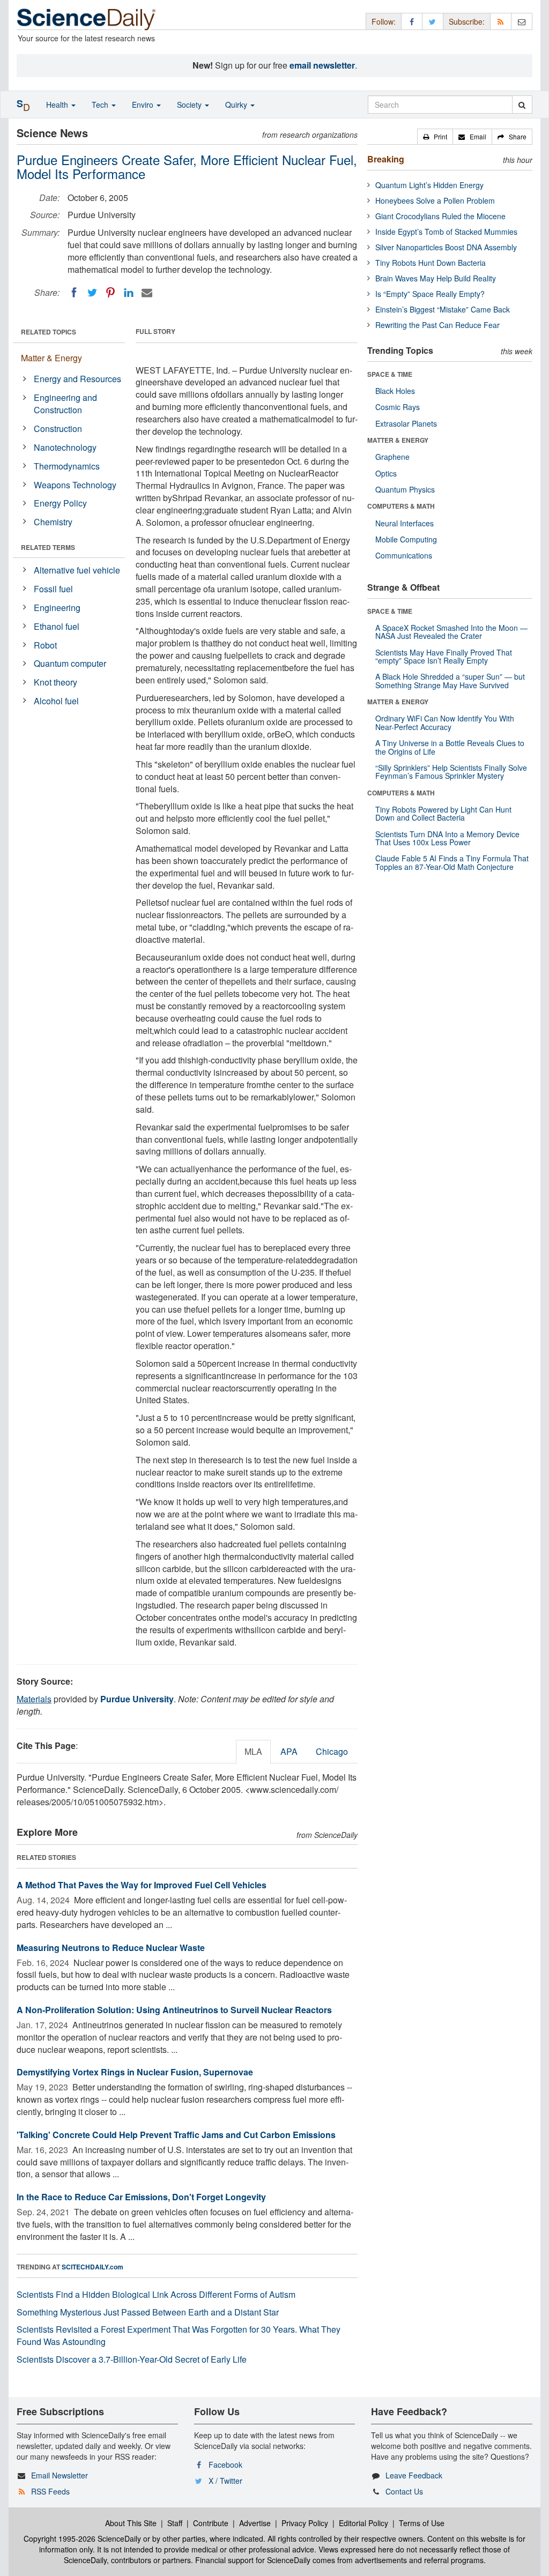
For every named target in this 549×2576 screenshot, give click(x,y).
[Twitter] (92, 293)
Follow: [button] (384, 21)
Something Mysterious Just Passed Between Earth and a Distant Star (148, 2312)
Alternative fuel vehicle (77, 570)
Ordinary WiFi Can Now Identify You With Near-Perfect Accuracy (445, 722)
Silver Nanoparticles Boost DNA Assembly (446, 247)
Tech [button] (101, 105)
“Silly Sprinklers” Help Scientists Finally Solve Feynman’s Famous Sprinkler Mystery (451, 772)
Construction (58, 429)
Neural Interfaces (405, 523)
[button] (435, 137)
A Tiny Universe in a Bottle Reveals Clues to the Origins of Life (450, 747)
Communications (404, 555)
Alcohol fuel (56, 701)
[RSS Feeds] (501, 21)
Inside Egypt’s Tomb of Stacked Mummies (446, 232)
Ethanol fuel (57, 626)
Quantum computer (70, 663)
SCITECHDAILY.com (92, 2267)
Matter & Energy (51, 358)
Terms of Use (422, 2523)
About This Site (131, 2523)
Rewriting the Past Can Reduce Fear (437, 325)
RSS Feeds (50, 2491)
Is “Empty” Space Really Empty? (430, 294)
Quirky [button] (237, 105)
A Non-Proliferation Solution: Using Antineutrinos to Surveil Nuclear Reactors (174, 2010)
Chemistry (53, 522)
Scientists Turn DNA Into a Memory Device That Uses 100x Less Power (447, 838)
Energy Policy (60, 503)
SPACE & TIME (390, 374)
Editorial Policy (363, 2523)
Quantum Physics (405, 489)
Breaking (386, 159)
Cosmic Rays (398, 407)
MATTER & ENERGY (398, 440)
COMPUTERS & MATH (401, 506)
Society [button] (190, 105)
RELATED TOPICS (49, 332)
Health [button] (58, 105)
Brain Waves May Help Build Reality (436, 278)
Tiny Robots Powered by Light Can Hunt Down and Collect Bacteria (443, 813)
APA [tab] (289, 1751)
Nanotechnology (65, 447)
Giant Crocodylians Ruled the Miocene (440, 216)
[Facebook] (74, 293)
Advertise (255, 2523)
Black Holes (395, 391)
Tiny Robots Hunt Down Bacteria (431, 263)
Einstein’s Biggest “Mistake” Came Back (443, 309)
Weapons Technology (75, 485)
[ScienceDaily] (86, 18)
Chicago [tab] (332, 1751)
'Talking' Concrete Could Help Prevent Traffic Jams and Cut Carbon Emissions (176, 2135)
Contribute (211, 2523)
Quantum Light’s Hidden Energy (429, 185)
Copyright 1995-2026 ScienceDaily (82, 2538)
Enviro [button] (144, 105)
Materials (34, 1699)
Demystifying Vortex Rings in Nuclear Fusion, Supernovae (135, 2072)
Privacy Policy (305, 2523)
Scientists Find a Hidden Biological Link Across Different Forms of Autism (156, 2294)
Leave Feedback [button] (414, 2475)
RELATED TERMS (48, 547)
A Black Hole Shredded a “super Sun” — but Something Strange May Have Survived (450, 680)
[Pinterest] (110, 293)
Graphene (392, 457)
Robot (45, 645)
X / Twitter (225, 2481)
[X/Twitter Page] (433, 21)
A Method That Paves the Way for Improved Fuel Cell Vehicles (142, 1885)
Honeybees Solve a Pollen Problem (435, 200)
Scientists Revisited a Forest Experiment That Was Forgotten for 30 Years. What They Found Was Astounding (179, 2335)
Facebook (225, 2465)
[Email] (147, 293)
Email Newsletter (60, 2475)
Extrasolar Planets (406, 423)
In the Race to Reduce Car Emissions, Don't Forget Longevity (141, 2197)
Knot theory (55, 682)
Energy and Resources (77, 379)
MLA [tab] (253, 1751)
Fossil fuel (53, 589)
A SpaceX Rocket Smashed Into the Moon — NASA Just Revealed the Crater (451, 632)
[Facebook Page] (412, 21)
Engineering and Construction (65, 404)
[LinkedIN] (129, 293)
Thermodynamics (67, 466)
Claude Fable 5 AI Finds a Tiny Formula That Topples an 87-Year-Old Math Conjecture (452, 862)
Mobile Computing (406, 539)
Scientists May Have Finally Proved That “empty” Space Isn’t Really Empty (444, 656)
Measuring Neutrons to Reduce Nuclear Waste (111, 1948)
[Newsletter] (522, 21)
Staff (175, 2523)
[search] (522, 105)
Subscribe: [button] (467, 21)
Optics (386, 473)
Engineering (57, 608)
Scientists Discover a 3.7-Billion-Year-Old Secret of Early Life (132, 2359)
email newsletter (322, 65)
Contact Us (404, 2491)
